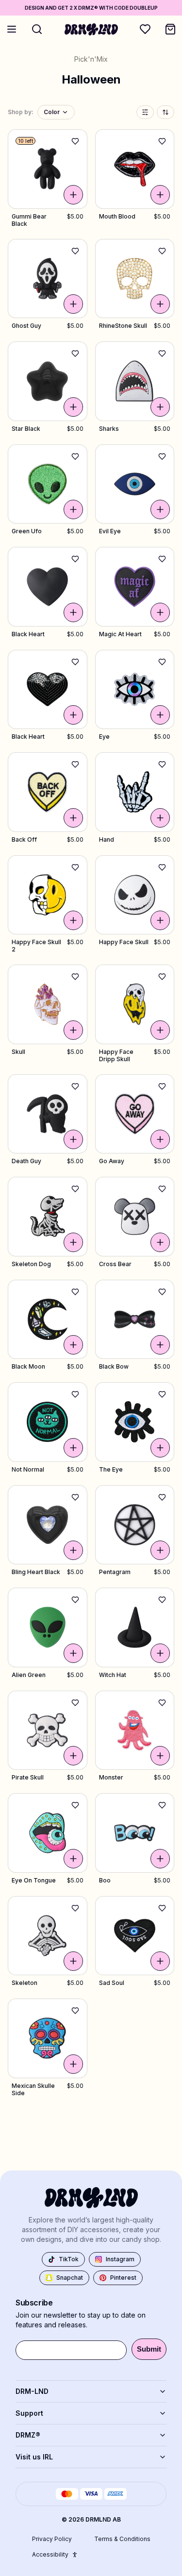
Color (52, 112)
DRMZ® (28, 2435)
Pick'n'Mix (91, 59)
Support (29, 2413)
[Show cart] (170, 29)
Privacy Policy (52, 2539)
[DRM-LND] (91, 29)
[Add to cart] (73, 195)
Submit (149, 2349)
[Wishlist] (145, 29)
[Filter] (145, 112)
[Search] (37, 29)
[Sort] (165, 112)
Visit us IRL (34, 2457)
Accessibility (50, 2554)
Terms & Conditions (122, 2539)
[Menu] (12, 29)
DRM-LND (32, 2391)
